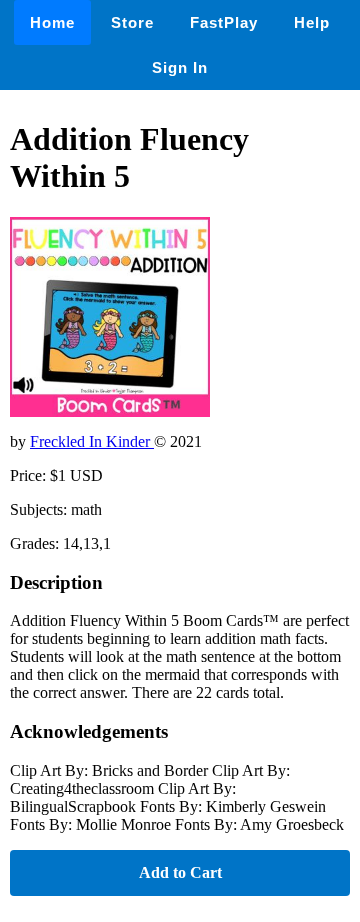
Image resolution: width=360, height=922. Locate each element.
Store (132, 22)
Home (52, 22)
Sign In (180, 67)
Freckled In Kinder (92, 441)
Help (312, 22)
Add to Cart (180, 872)
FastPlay (224, 22)
